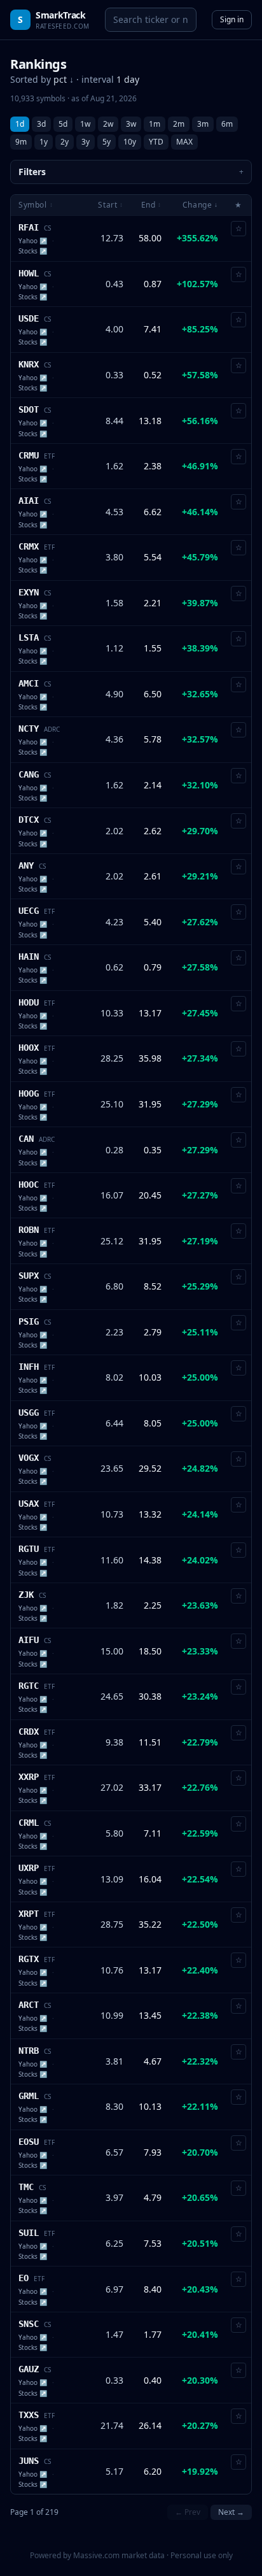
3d (41, 124)
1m (155, 124)
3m (203, 124)
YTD (156, 142)
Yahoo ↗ (33, 241)
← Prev (188, 2512)
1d (20, 124)
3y (86, 142)
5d (63, 124)
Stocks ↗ (33, 251)
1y (44, 142)
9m (21, 142)
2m (179, 124)
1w (85, 124)
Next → (231, 2512)
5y (107, 142)
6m (227, 124)
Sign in (232, 19)
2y (65, 142)
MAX (184, 142)
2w (108, 124)
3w (131, 124)
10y (130, 142)
